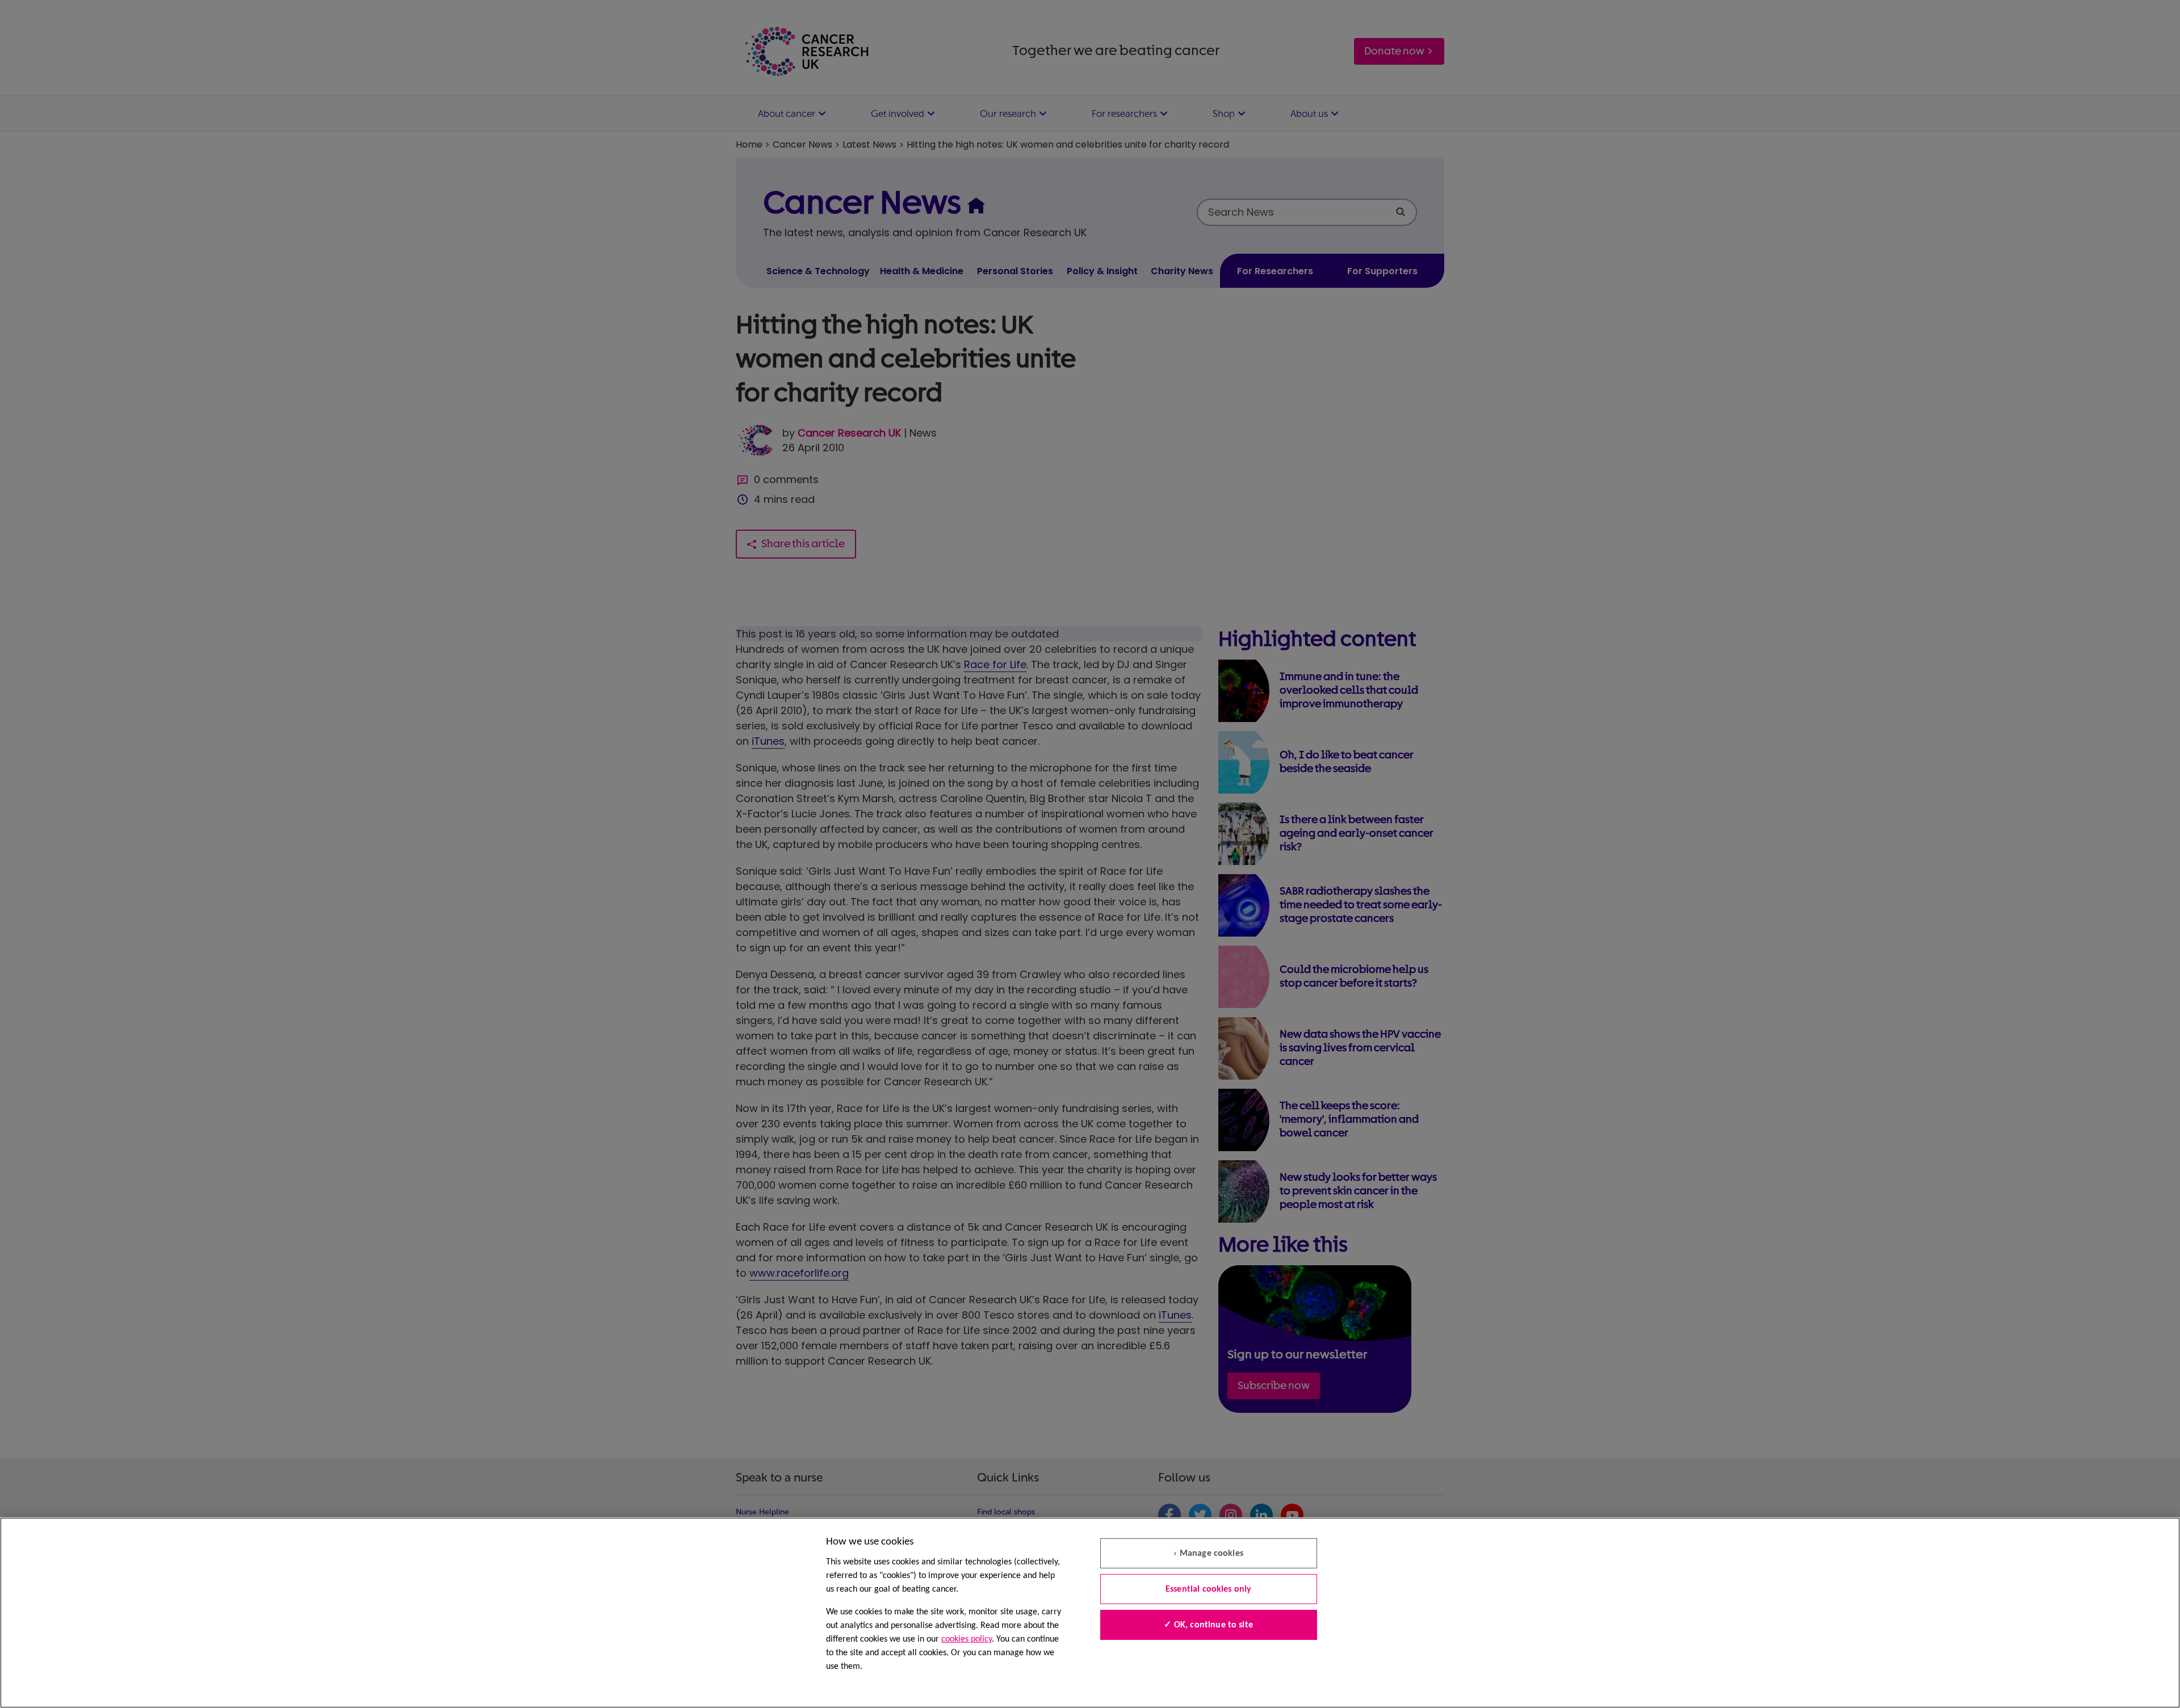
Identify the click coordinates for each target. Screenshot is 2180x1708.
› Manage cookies (1208, 1554)
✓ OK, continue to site (1208, 1625)
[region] (1090, 1613)
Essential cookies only (1209, 1589)
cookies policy (967, 1639)
